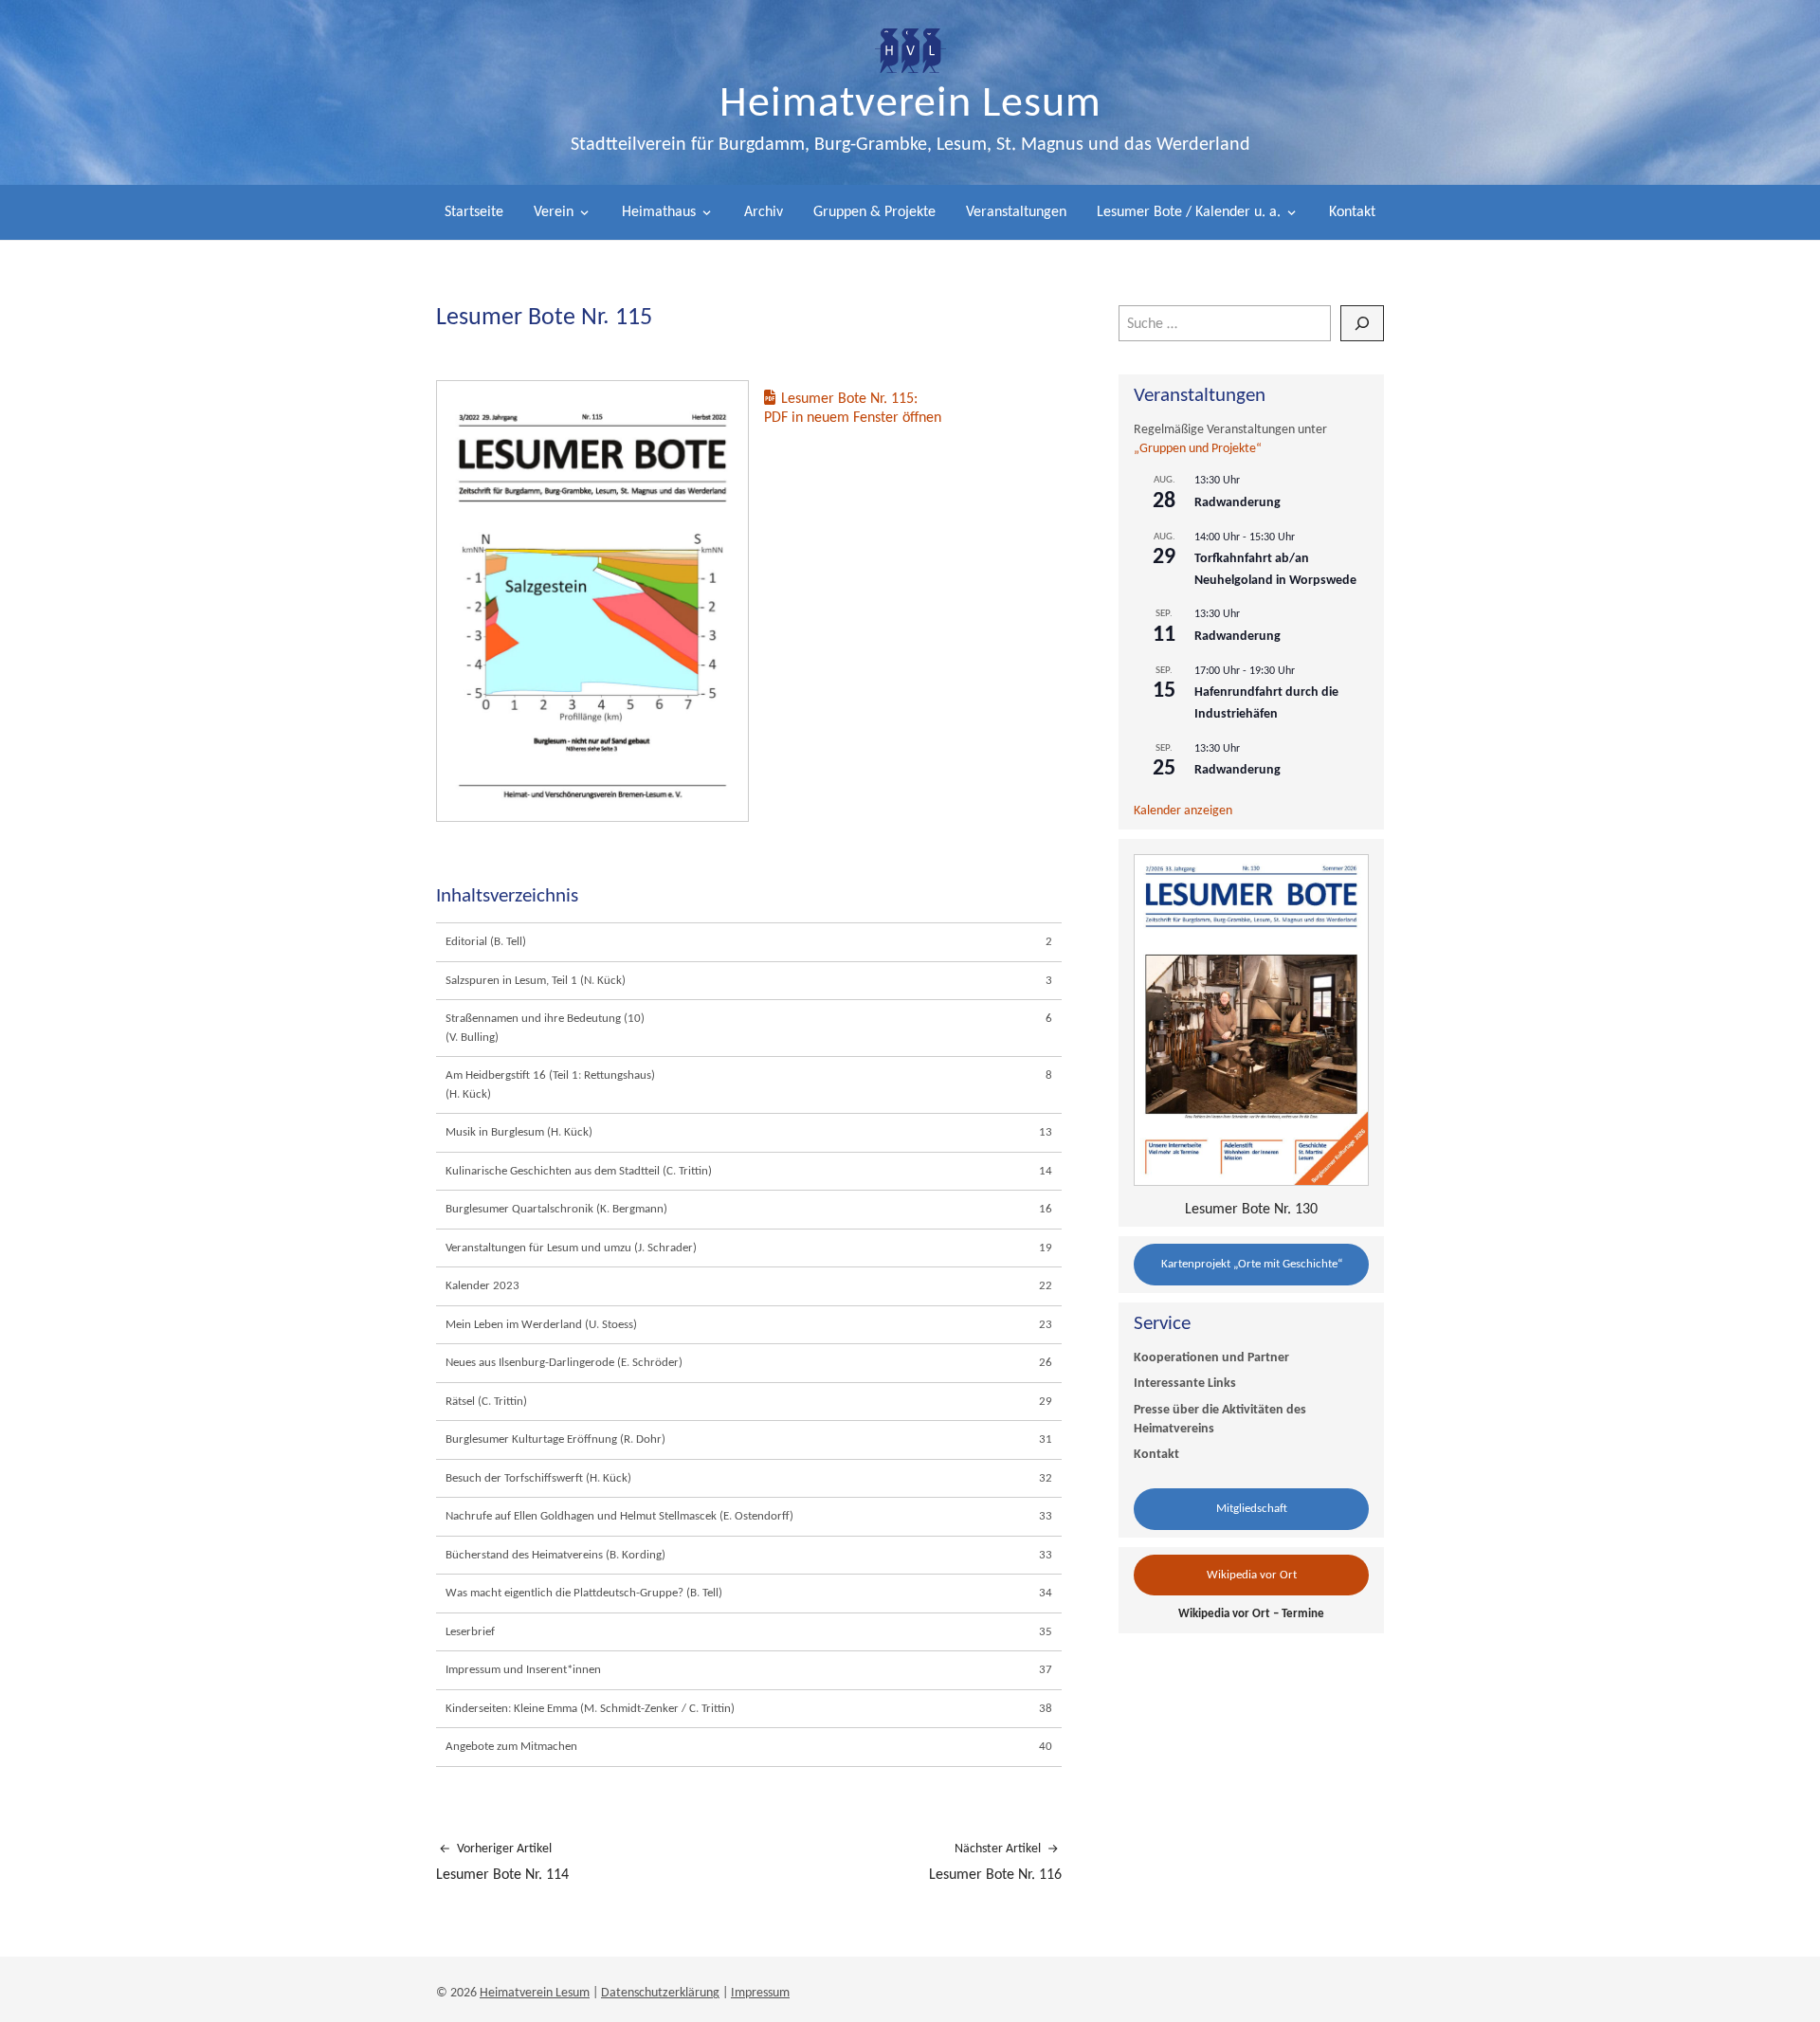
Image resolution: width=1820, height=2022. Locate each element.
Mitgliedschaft (1252, 1509)
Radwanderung (1238, 503)
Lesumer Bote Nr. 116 (995, 1862)
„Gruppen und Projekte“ (1198, 449)
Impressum (760, 1993)
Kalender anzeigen (1183, 811)
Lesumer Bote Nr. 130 (1251, 1210)
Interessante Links (1185, 1384)
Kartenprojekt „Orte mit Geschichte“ (1252, 1264)
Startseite (474, 212)
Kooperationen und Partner (1211, 1358)
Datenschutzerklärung (660, 1993)
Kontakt (1352, 212)
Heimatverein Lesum (910, 105)
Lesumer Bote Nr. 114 (502, 1862)
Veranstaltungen (1016, 212)
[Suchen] (1362, 323)
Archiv (764, 212)
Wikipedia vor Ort (1252, 1575)
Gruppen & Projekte (874, 212)
